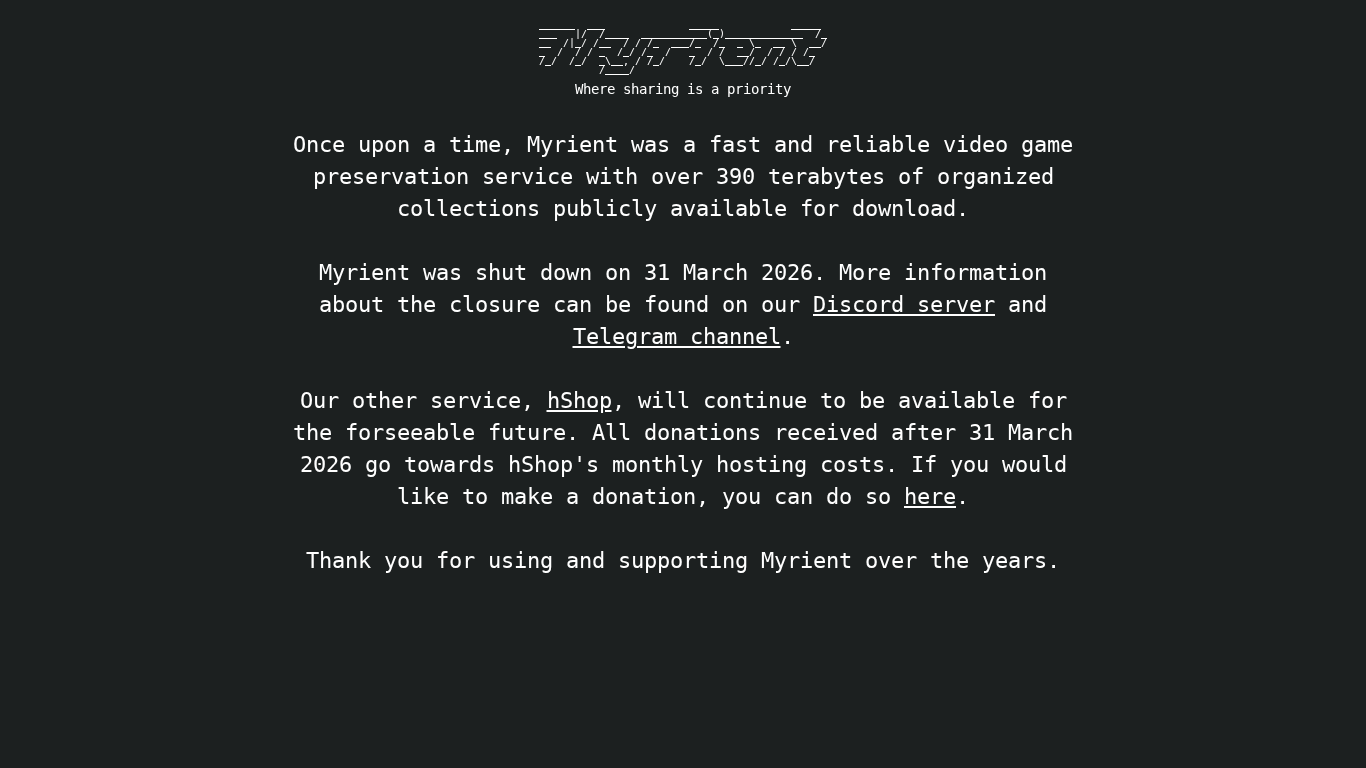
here (930, 496)
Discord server (904, 304)
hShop (579, 400)
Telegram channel (677, 336)
